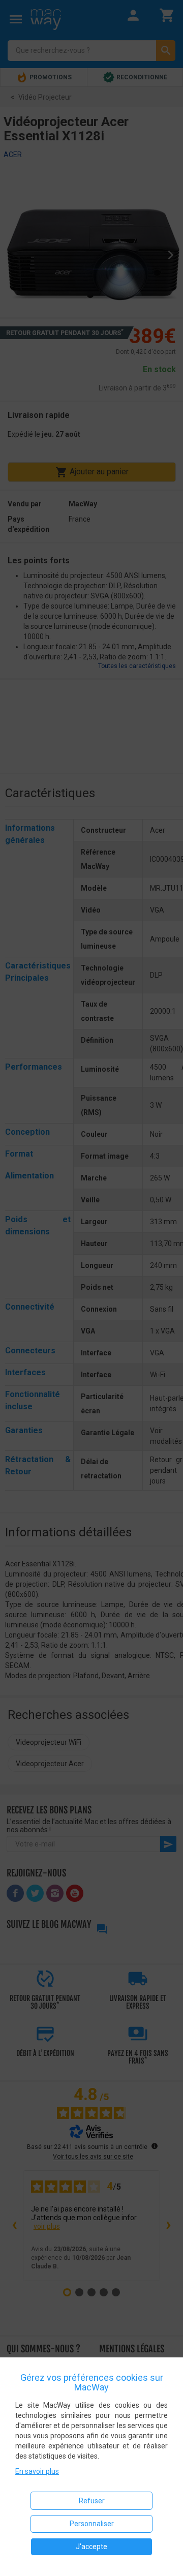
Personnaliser (92, 2524)
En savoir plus (37, 2471)
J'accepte (91, 2547)
